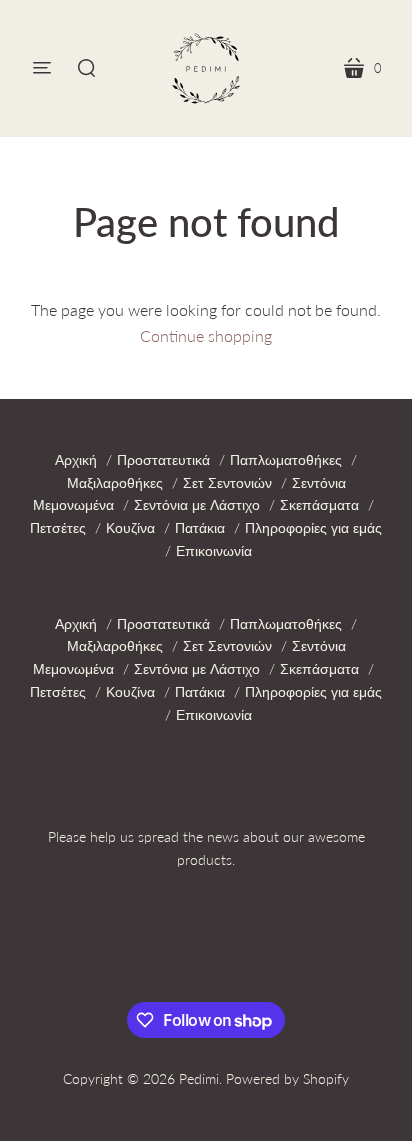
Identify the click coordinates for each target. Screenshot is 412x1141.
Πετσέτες (58, 527)
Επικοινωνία (214, 550)
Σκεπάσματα (319, 504)
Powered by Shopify (287, 1078)
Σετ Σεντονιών (227, 482)
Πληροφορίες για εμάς (313, 527)
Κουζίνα (130, 527)
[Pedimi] (206, 68)
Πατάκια (200, 527)
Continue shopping (206, 335)
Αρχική (76, 459)
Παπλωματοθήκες (286, 459)
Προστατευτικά (163, 459)
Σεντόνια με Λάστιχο (197, 504)
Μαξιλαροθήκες (115, 482)
